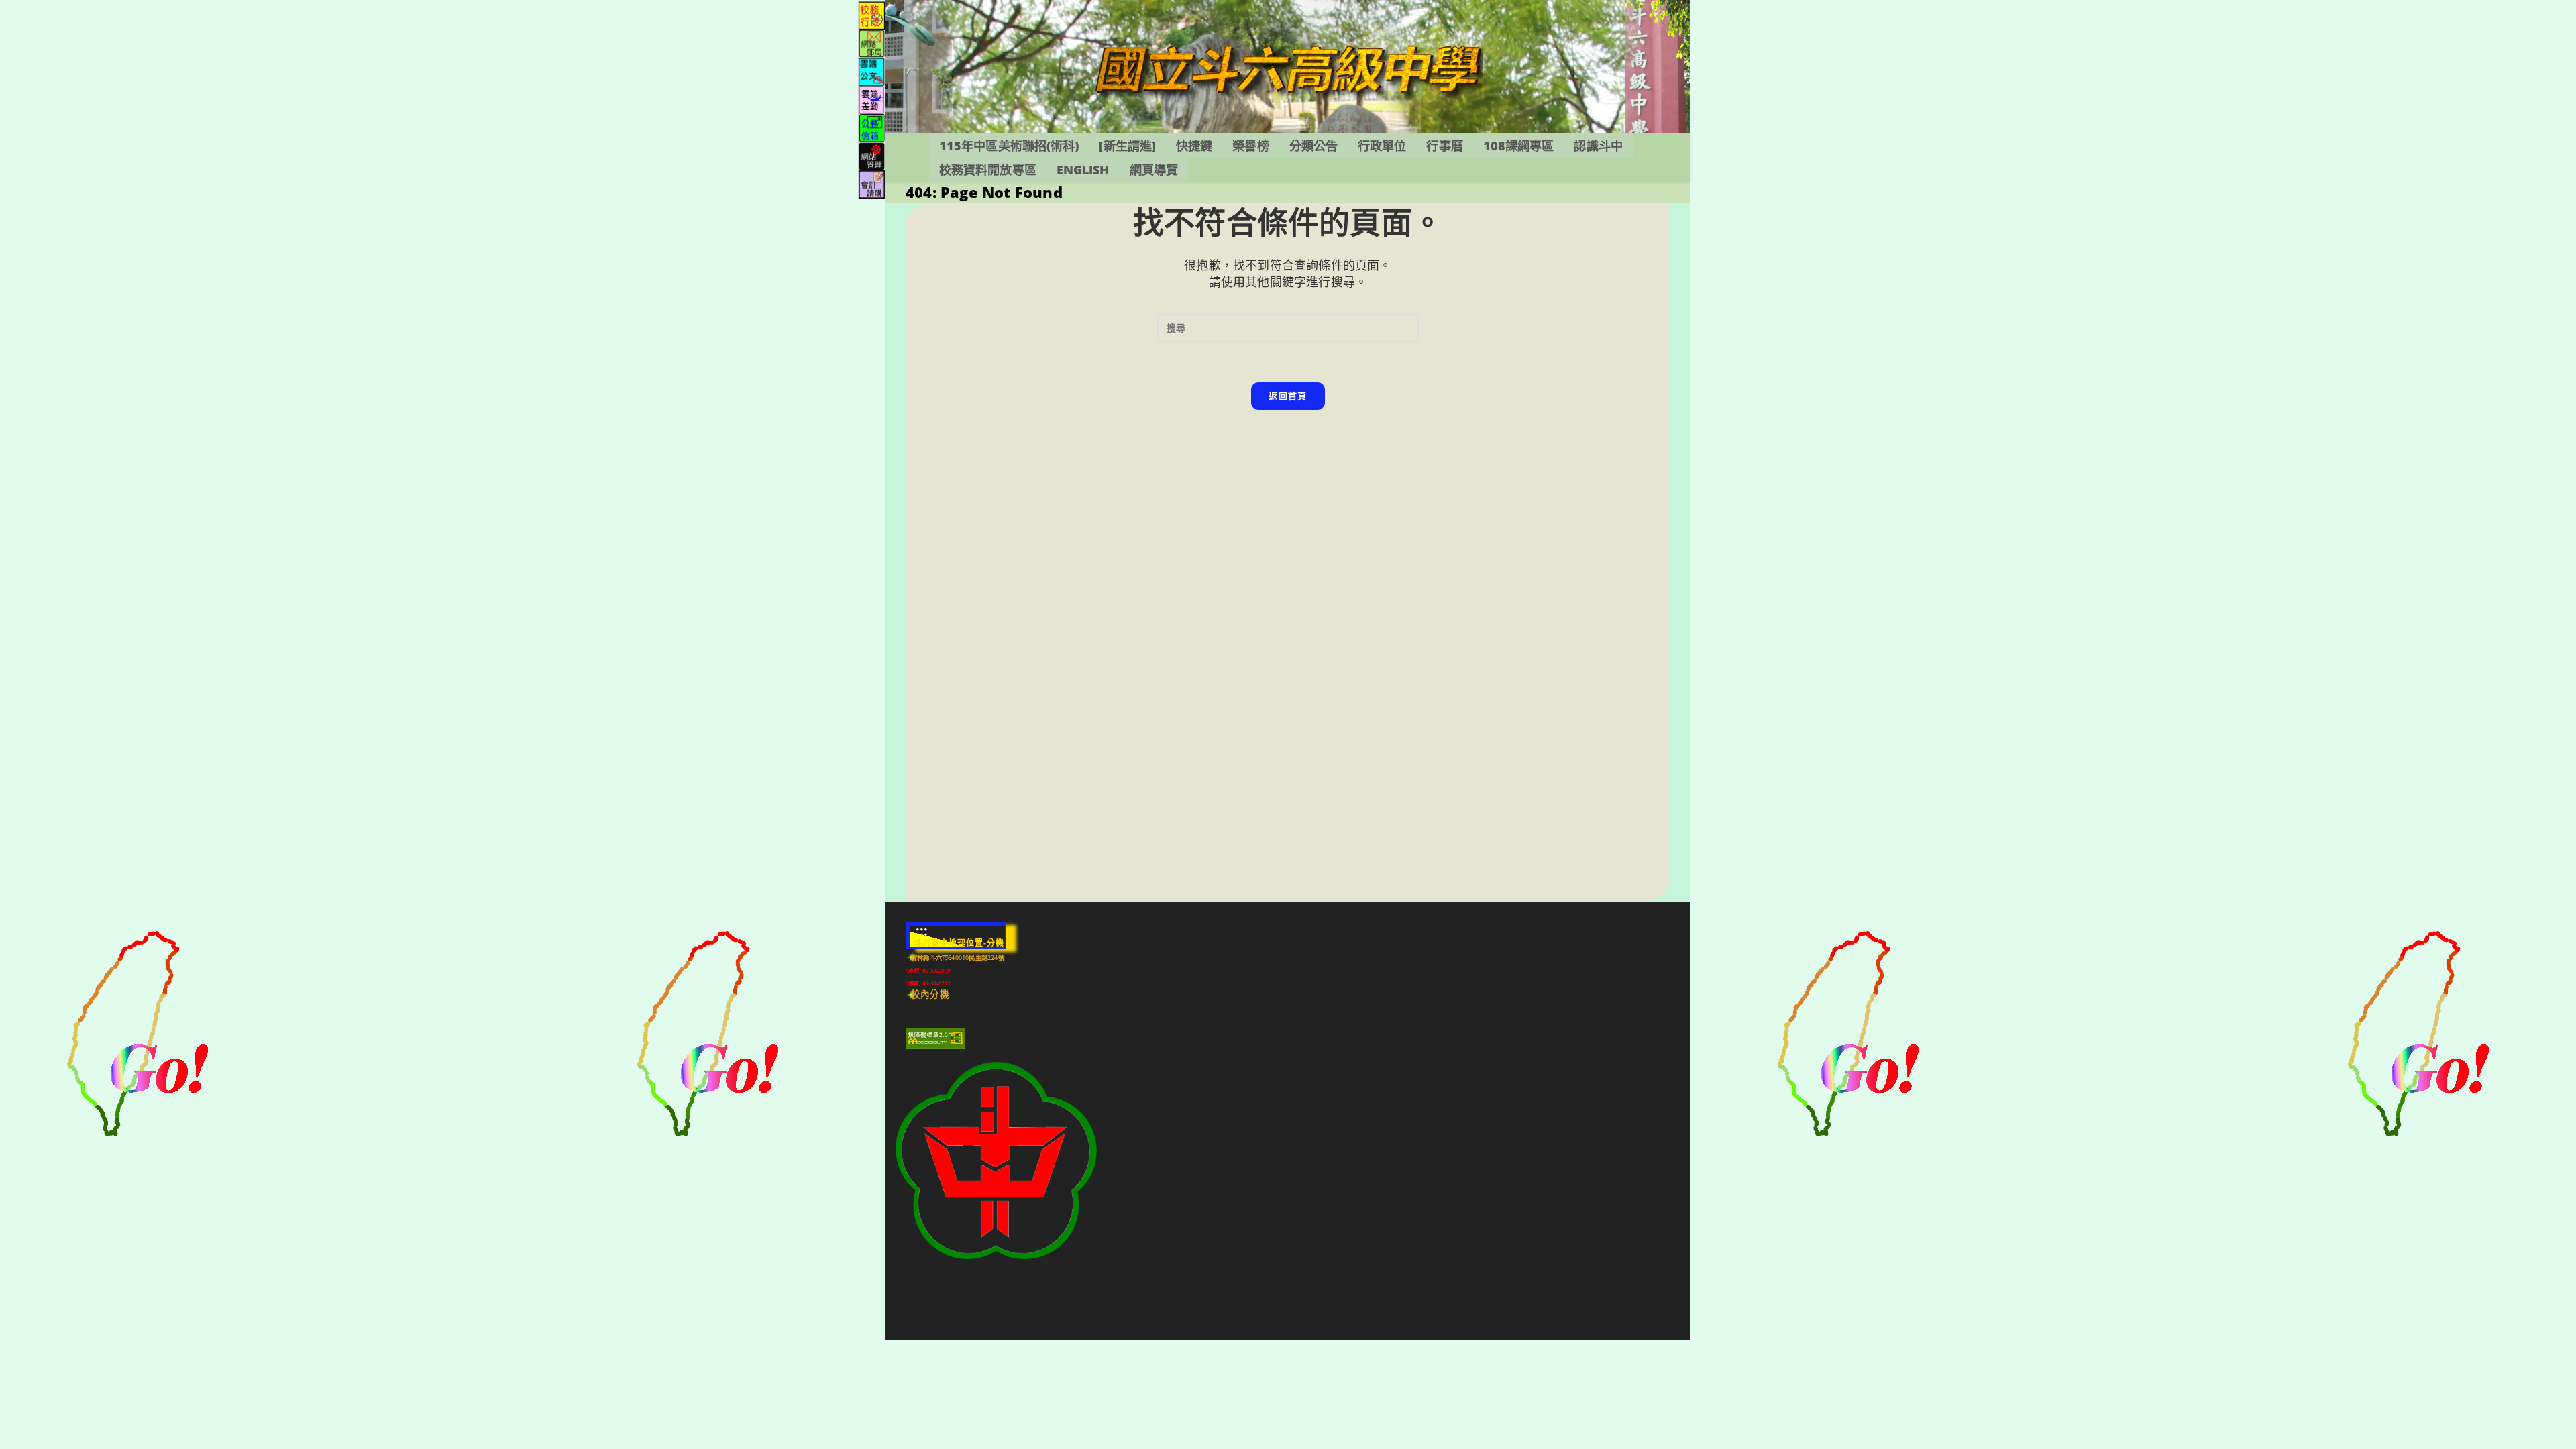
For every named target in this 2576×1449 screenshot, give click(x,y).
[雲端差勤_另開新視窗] (872, 99)
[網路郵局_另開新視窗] (872, 43)
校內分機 (930, 994)
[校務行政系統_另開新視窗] (872, 14)
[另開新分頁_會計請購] (872, 183)
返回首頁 (1288, 396)
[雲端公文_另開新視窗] (872, 71)
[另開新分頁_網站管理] (872, 155)
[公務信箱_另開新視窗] (872, 127)
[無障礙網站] (935, 1038)
